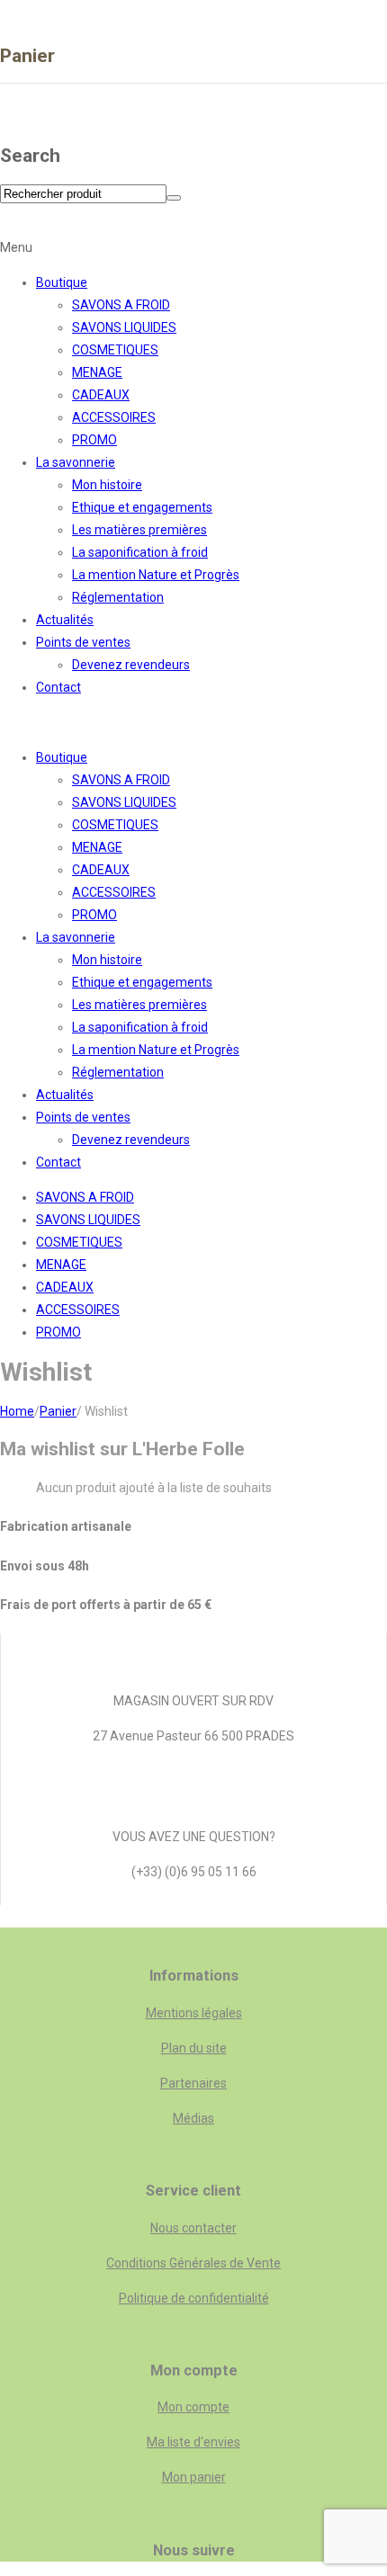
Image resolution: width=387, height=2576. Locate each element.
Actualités (65, 620)
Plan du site (194, 2048)
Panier (58, 1411)
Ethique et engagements (142, 507)
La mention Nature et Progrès (156, 575)
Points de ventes (83, 642)
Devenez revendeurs (131, 665)
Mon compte (193, 2407)
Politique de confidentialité (194, 2298)
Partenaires (193, 2083)
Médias (193, 2118)
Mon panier (194, 2477)
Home (17, 1411)
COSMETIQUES (115, 350)
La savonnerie (76, 462)
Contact (58, 687)
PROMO (94, 440)
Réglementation (118, 597)
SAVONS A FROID (121, 305)
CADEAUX (101, 395)
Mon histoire (107, 485)
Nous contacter (193, 2228)
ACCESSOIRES (114, 417)
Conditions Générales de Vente (193, 2263)
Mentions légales (194, 2013)
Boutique (62, 282)
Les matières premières (139, 530)
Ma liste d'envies (193, 2442)
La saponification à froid (140, 552)
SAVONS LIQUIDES (124, 327)
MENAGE (97, 372)
